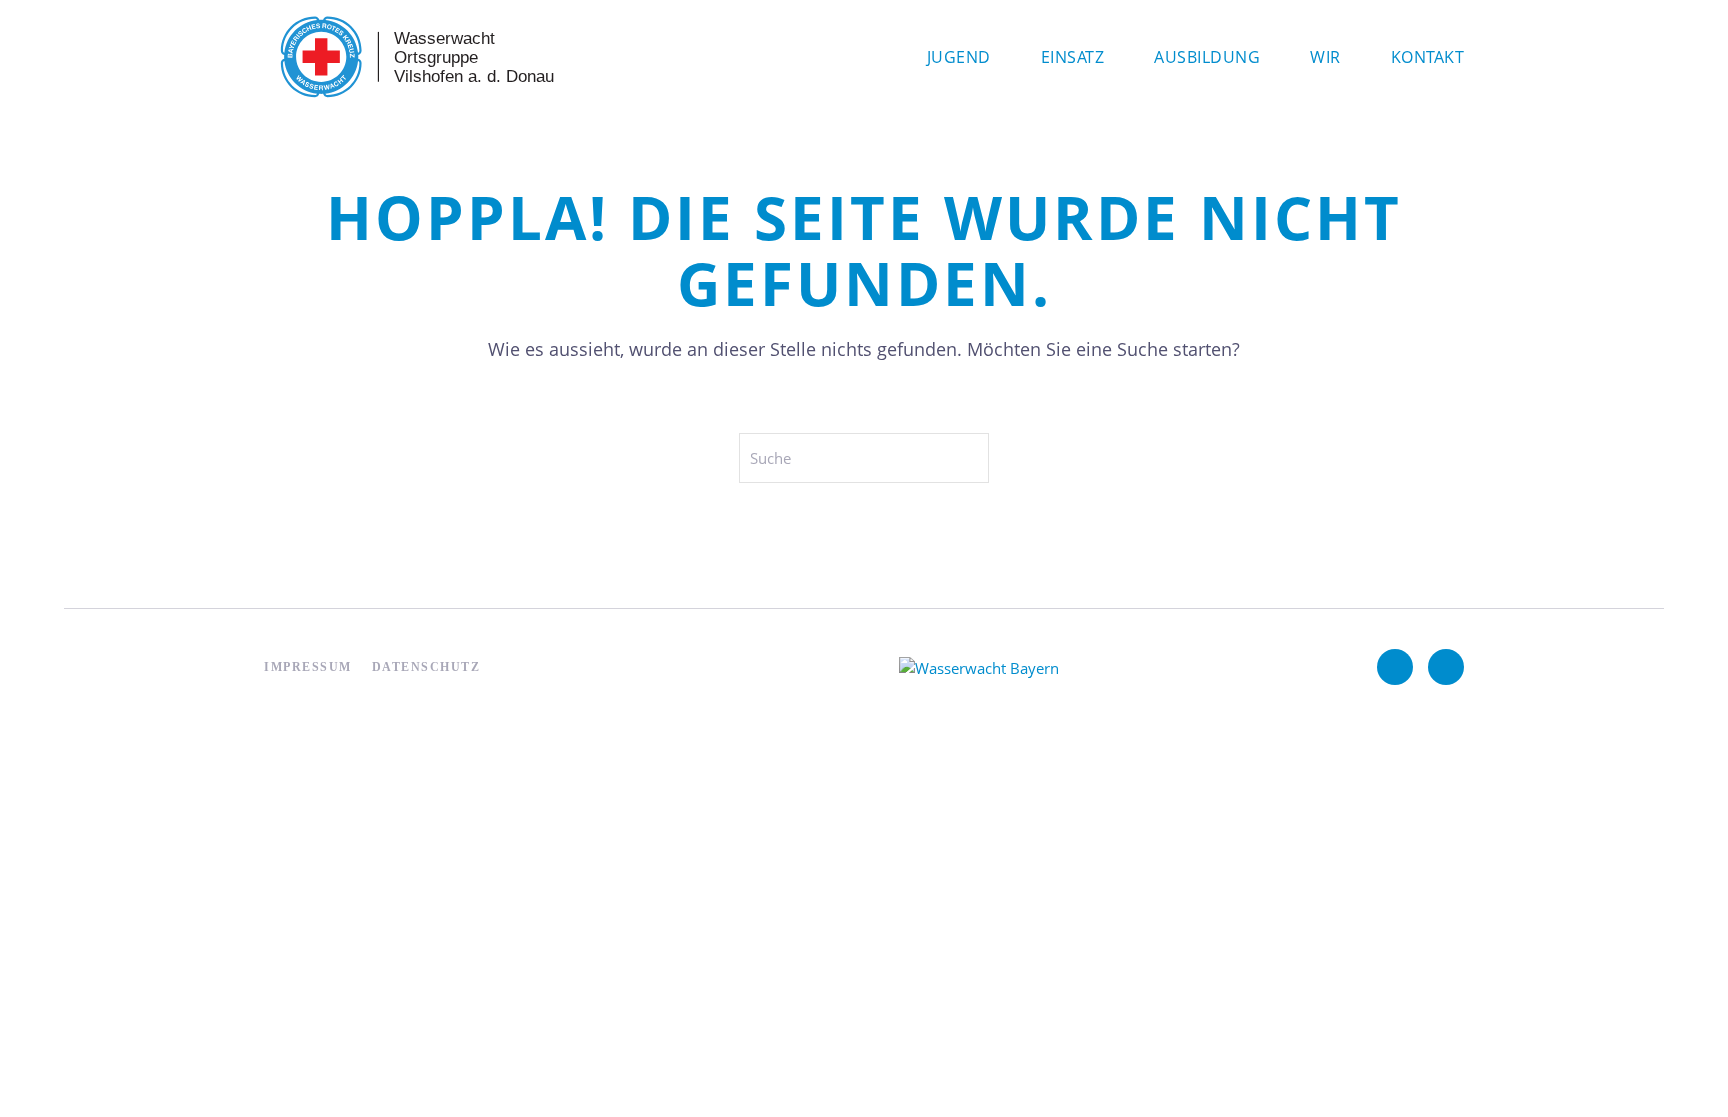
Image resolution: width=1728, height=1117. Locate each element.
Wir (1325, 57)
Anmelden (299, 806)
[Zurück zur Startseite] (414, 57)
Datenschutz (426, 667)
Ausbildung (1207, 57)
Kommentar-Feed (324, 871)
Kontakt (1428, 57)
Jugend (959, 57)
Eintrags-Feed (310, 839)
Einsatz (1073, 57)
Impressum (308, 667)
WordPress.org (315, 904)
